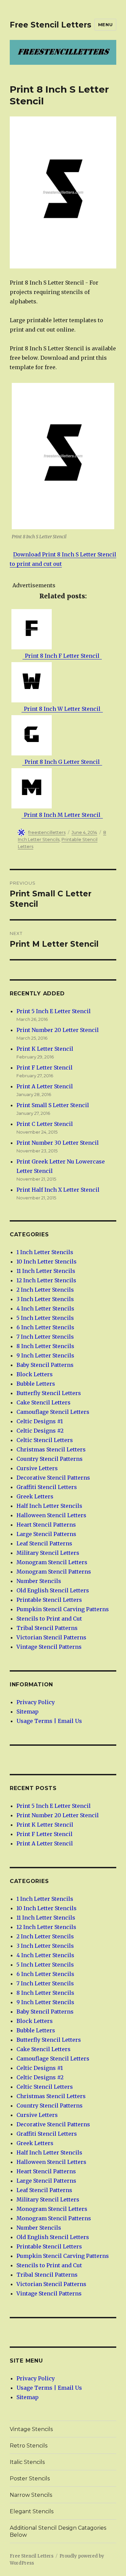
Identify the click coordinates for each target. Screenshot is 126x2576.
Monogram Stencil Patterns (54, 1572)
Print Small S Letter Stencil (53, 1105)
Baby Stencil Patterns (45, 1365)
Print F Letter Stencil (45, 1068)
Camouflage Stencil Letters (53, 1412)
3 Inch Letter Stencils (45, 1299)
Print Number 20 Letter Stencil (58, 1030)
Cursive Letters (37, 1468)
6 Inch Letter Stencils (45, 1327)
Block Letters (35, 1374)
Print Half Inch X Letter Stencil (58, 1190)
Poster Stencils (30, 2479)
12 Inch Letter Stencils (46, 1280)
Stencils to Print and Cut (49, 1619)
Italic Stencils (27, 2462)
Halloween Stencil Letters (51, 1515)
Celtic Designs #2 (40, 1431)
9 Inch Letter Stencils (45, 1355)
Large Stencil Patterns (46, 1534)
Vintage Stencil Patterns (49, 1647)
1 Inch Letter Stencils (45, 1252)
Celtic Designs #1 (40, 1421)
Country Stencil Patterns (50, 1459)
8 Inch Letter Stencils (45, 1346)
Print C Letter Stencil (45, 1124)
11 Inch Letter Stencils (46, 1271)
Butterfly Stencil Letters (49, 1393)
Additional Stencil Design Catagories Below (58, 2531)
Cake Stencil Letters (44, 1402)
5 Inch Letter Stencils (45, 1318)
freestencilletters (47, 832)
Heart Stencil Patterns (46, 1525)
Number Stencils (39, 1581)
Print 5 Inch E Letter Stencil (54, 1011)
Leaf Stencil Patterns (44, 1543)
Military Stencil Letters (48, 1553)
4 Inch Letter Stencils (45, 1308)
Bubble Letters (36, 1384)
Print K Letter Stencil (45, 1049)
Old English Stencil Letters (53, 1590)
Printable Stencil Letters (49, 1600)
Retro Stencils (29, 2446)
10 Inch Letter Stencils (47, 1261)
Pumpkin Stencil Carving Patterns (63, 1609)
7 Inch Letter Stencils (45, 1337)
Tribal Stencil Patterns (47, 1628)
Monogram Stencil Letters (52, 1562)
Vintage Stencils (31, 2429)
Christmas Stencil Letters (51, 1449)
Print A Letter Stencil (45, 1086)
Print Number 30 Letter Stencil (58, 1143)
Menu (105, 24)
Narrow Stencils (31, 2495)
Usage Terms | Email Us (49, 1721)
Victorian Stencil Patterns (51, 1637)
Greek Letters (35, 1496)
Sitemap (28, 1712)
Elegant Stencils (32, 2511)
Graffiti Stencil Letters (47, 1487)
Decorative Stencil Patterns (53, 1478)
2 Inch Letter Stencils (45, 1290)
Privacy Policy (36, 1702)
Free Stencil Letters (51, 25)
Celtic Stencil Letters (45, 1440)
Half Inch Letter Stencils (49, 1506)
